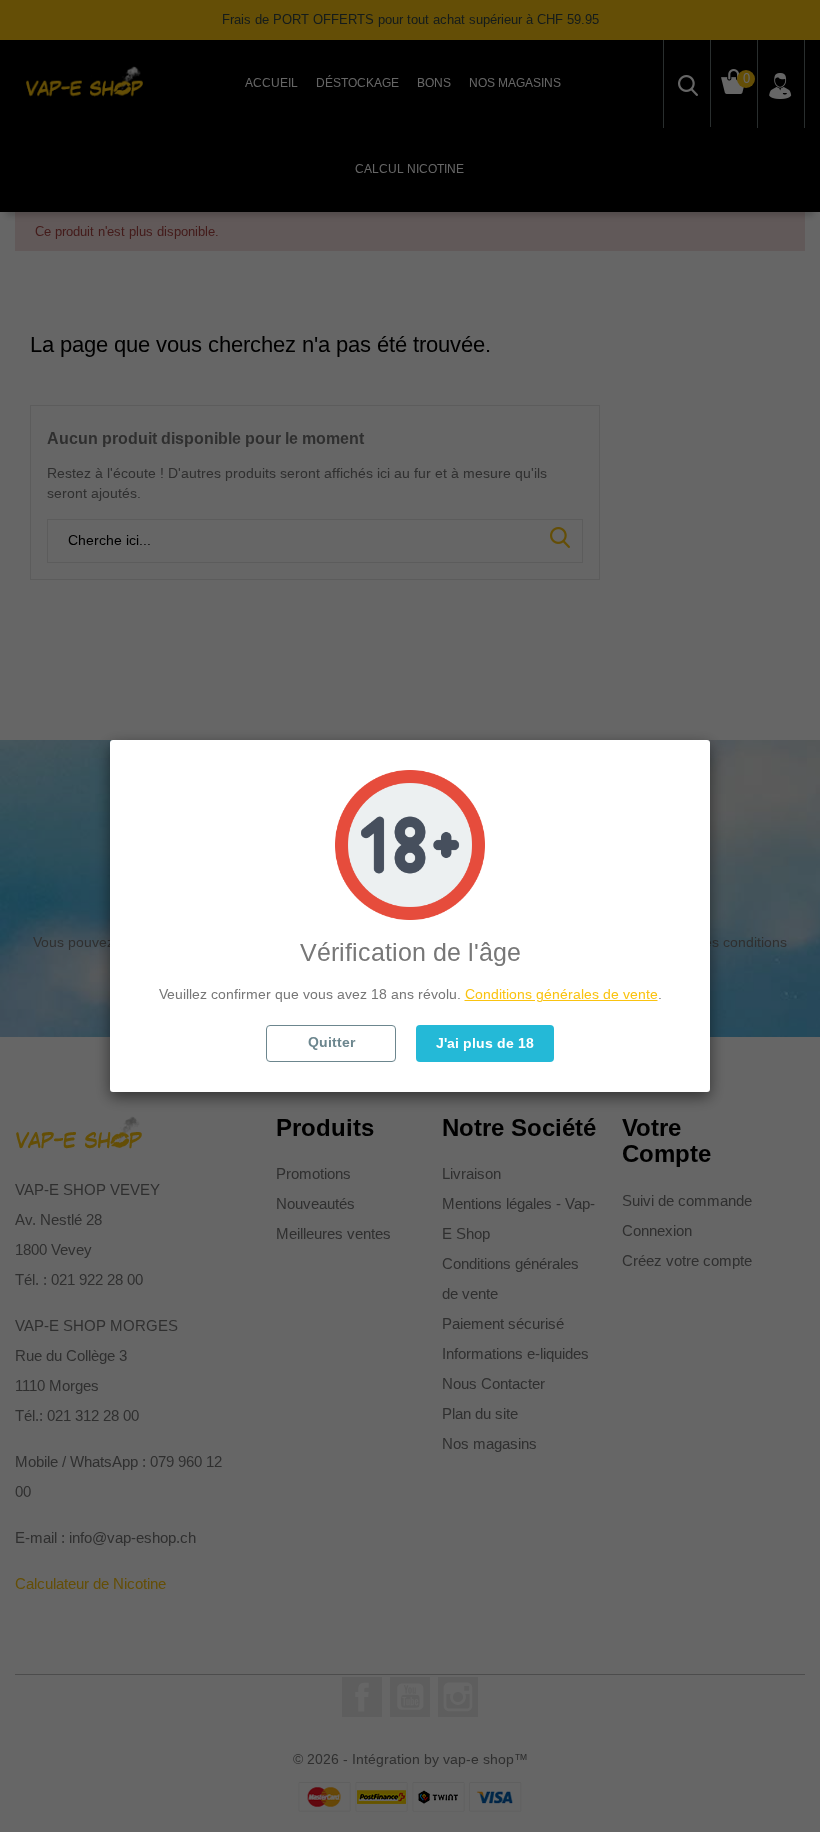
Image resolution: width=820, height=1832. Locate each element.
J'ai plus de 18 (485, 1043)
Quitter (331, 1042)
